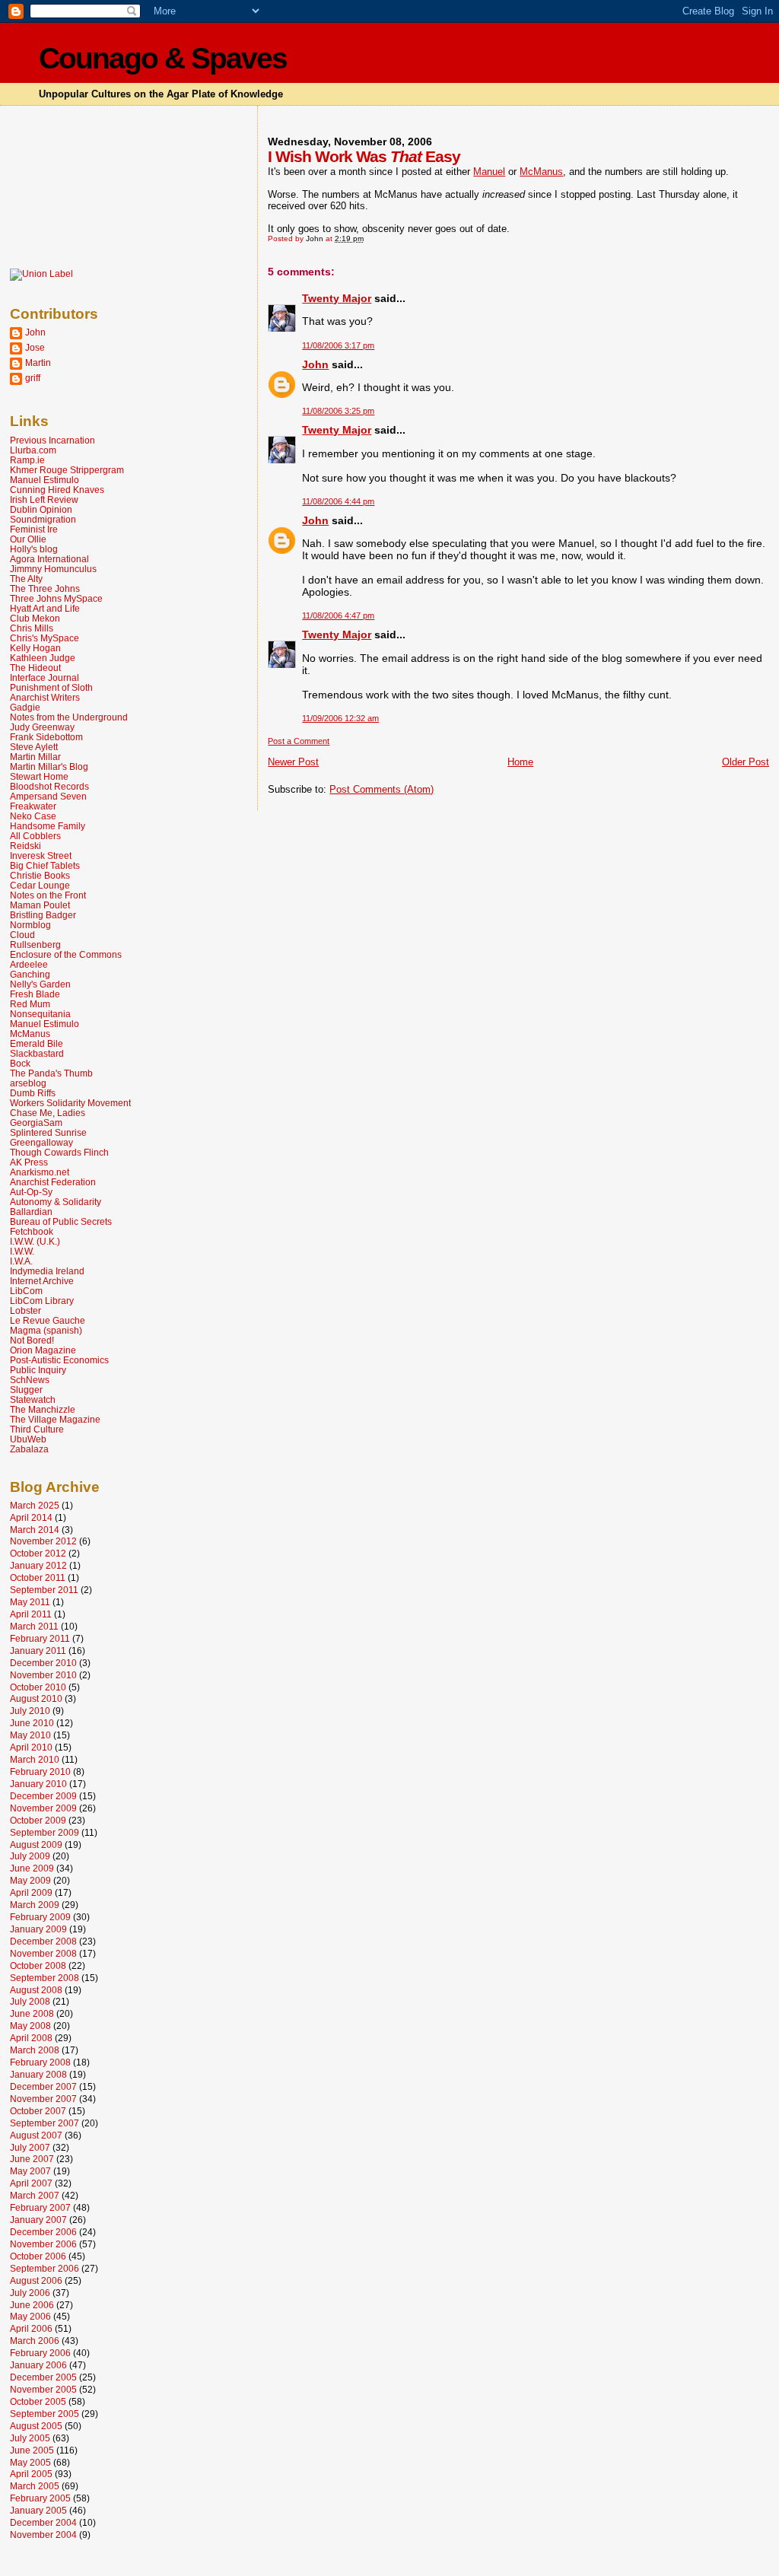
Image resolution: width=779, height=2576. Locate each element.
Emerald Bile (37, 1043)
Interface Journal (45, 677)
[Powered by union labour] (41, 274)
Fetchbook (32, 1231)
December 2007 (43, 2086)
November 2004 (43, 2535)
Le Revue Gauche (48, 1320)
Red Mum (30, 1004)
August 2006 (36, 2280)
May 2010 (30, 1735)
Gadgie (25, 707)
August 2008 (36, 1990)
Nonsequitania (40, 1014)
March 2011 (34, 1626)
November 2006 (43, 2244)
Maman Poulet (40, 905)
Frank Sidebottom (46, 737)
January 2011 (38, 1651)
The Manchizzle (43, 1409)
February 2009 (40, 1917)
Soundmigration (43, 519)
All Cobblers (35, 836)
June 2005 (32, 2450)
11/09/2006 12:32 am (340, 718)
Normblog (30, 925)
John (315, 364)
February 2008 (40, 2062)
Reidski (25, 846)
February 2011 (40, 1638)
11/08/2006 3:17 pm (338, 345)
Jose (35, 347)
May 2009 (30, 1880)
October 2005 (38, 2401)
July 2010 (30, 1711)
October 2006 (38, 2256)
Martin (38, 363)
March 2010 (35, 1759)
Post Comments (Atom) (382, 789)
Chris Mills (32, 628)
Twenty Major (337, 298)
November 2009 (43, 1808)
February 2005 (40, 2498)
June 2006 (32, 2305)
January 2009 (38, 1929)
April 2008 (31, 2038)
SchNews (30, 1380)
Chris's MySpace (45, 638)
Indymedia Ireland (47, 1271)
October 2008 (38, 1965)
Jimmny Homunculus (53, 569)
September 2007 (45, 2123)
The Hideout (35, 668)
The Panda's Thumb (51, 1073)
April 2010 (31, 1747)
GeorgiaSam (36, 1123)
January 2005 (38, 2510)
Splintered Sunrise (48, 1132)
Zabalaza (29, 1449)
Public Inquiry (38, 1370)
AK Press (29, 1162)
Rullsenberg (35, 945)
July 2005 (30, 2438)
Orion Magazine (43, 1350)
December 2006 (43, 2232)
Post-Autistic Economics (59, 1360)
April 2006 (31, 2328)
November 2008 (43, 1953)
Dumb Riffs (33, 1093)
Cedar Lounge (40, 885)
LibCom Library (42, 1301)
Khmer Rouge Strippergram (67, 470)
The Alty (26, 579)
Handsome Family (48, 826)
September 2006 (45, 2268)
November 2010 (43, 1675)
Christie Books (40, 875)
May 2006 (30, 2316)
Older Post (746, 762)
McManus (541, 172)
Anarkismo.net (40, 1172)
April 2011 (31, 1614)
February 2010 (40, 1771)
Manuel (489, 172)
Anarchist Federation (53, 1182)
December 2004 (43, 2522)
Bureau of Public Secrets (61, 1221)
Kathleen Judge (43, 658)
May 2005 (30, 2462)
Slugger (26, 1390)
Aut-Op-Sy (31, 1192)
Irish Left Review (44, 499)
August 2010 (36, 1698)
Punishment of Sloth (51, 687)
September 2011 (44, 1590)
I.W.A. (21, 1261)
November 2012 (43, 1541)
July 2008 (30, 2001)
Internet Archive (42, 1281)
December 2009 (43, 1796)
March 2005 (35, 2486)
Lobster (25, 1310)
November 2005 (43, 2389)
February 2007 (40, 2207)
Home (520, 762)
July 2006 (30, 2293)
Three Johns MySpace (56, 598)
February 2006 (40, 2353)
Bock (20, 1063)
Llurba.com (33, 450)
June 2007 (32, 2159)
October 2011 (38, 1577)
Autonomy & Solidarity (56, 1202)
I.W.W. (22, 1251)
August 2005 (36, 2426)
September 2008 (45, 1978)
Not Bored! (32, 1340)
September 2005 (45, 2414)
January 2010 (38, 1784)
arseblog (28, 1083)
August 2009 (36, 1845)
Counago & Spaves (163, 58)
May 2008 (30, 2026)
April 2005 (31, 2474)
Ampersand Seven (48, 796)
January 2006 (38, 2365)
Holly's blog (34, 549)
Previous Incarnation (52, 440)
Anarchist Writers (45, 697)
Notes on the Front (48, 895)
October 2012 (38, 1553)
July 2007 (30, 2147)
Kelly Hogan (35, 648)
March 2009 (35, 1905)
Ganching (30, 974)
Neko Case (33, 816)
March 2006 (35, 2341)
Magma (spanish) (46, 1330)
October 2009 (38, 1820)
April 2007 (31, 2183)
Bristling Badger (43, 915)
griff (33, 378)
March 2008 (35, 2050)
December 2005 (43, 2377)
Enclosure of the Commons (66, 954)
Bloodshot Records (49, 786)
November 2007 (43, 2099)
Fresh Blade (35, 994)
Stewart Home (39, 776)
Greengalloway (41, 1142)
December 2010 (43, 1663)
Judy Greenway (42, 727)
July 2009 (30, 1856)
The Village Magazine (55, 1419)
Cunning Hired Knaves (57, 490)
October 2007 (38, 2111)
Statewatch (33, 1399)
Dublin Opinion (41, 509)
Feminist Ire (34, 529)
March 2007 (35, 2195)
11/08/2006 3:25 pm (338, 411)
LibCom (26, 1291)
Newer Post (293, 762)
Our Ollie (28, 539)
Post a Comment (299, 741)
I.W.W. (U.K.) (35, 1241)
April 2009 (31, 1892)
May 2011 (30, 1602)
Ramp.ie (27, 460)
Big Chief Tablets (45, 865)
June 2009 (32, 1868)
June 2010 (32, 1723)
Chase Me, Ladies (48, 1113)
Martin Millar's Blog (49, 766)
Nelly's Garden (40, 984)
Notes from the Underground (69, 717)
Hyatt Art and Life (45, 608)
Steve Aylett (34, 747)
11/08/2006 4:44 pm (338, 501)
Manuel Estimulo (45, 480)
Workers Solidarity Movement (70, 1103)
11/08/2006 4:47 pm (338, 615)
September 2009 (45, 1832)
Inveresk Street (41, 855)
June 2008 (32, 2013)
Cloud (22, 935)
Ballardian (31, 1212)
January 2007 (38, 2220)
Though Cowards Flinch (59, 1152)
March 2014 (35, 1530)
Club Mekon (35, 618)
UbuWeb (28, 1439)
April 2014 (31, 1517)
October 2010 (38, 1687)
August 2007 (36, 2135)
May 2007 (30, 2171)
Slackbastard (37, 1053)
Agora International (49, 559)
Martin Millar (35, 757)
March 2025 (35, 1505)
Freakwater (33, 806)
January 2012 (38, 1565)
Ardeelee (29, 964)
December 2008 (43, 1941)
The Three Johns (45, 588)
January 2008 (38, 2074)
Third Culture (37, 1429)
